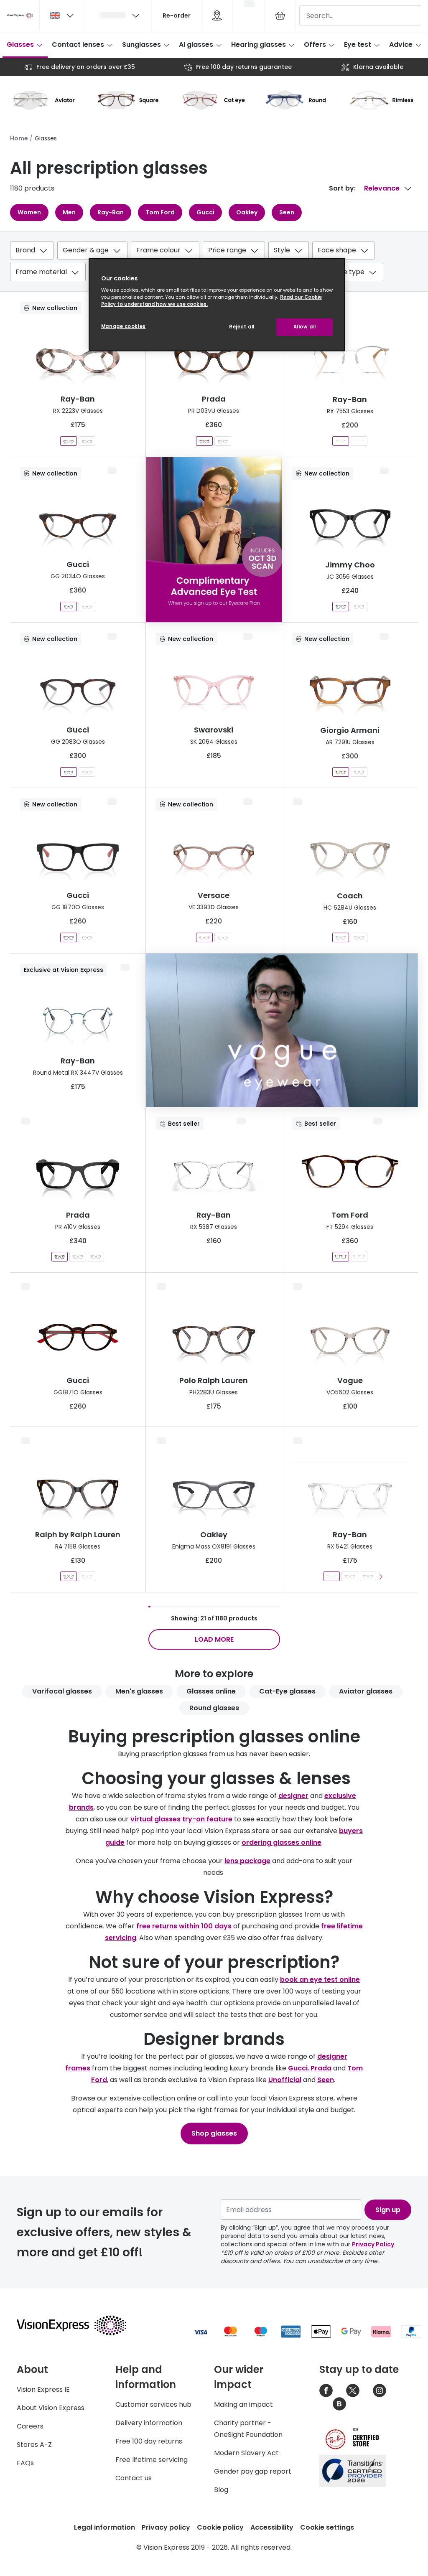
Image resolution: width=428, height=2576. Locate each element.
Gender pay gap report (253, 2471)
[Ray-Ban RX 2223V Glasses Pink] (69, 441)
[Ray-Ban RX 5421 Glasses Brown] (368, 1576)
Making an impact (243, 2404)
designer (293, 1796)
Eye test (358, 45)
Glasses (20, 45)
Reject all (242, 327)
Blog (221, 2490)
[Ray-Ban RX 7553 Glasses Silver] (341, 441)
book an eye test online (320, 1980)
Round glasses (214, 1708)
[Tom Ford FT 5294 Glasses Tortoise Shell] (359, 1257)
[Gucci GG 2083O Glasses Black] (87, 772)
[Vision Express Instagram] (380, 2390)
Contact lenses (78, 45)
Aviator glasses (366, 1691)
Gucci (298, 2068)
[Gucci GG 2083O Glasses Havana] (69, 772)
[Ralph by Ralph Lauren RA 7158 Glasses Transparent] (87, 1576)
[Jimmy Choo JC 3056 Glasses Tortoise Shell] (359, 606)
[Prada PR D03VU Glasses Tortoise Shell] (204, 441)
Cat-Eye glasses (287, 1691)
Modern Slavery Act (246, 2453)
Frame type (345, 272)
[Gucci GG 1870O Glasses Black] (69, 937)
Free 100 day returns (149, 2441)
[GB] (63, 15)
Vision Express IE (43, 2389)
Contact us (134, 2478)
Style (282, 250)
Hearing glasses (259, 45)
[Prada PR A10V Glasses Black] (60, 1257)
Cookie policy (220, 2527)
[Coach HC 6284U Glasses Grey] (341, 937)
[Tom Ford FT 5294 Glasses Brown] (341, 1257)
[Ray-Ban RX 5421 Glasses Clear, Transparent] (332, 1576)
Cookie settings (327, 2527)
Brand (25, 250)
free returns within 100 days (184, 1926)
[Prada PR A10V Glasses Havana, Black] (78, 1257)
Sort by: (342, 188)
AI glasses (196, 45)
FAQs (25, 2463)
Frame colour (158, 250)
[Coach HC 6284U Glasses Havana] (359, 937)
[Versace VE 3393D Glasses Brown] (204, 937)
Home (19, 138)
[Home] (20, 15)
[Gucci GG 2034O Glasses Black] (87, 606)
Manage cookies (124, 326)
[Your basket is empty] (280, 15)
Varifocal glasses (62, 1691)
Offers (315, 45)
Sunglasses (141, 45)
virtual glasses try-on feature (181, 1819)
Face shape (337, 250)
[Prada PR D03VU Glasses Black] (223, 441)
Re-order (177, 15)
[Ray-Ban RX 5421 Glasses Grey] (350, 1576)
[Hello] (119, 15)
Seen (326, 2080)
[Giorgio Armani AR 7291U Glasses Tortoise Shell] (341, 772)
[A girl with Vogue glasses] (282, 1030)
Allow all (305, 327)
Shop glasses (214, 2133)
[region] (217, 305)
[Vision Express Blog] (339, 2404)
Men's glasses (139, 1691)
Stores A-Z (34, 2445)
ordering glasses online (282, 1842)
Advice (401, 45)
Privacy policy (166, 2527)
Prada (321, 2068)
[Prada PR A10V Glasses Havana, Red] (96, 1257)
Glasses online (211, 1691)
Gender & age (86, 250)
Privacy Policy (373, 2244)
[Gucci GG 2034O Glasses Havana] (69, 606)
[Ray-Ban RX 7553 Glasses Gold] (359, 441)
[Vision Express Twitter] (353, 2390)
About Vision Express (51, 2408)
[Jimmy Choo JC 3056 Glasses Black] (341, 606)
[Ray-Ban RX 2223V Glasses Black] (87, 441)
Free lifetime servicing (152, 2460)
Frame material (41, 272)
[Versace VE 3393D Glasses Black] (223, 937)
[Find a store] (217, 15)
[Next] (381, 1576)
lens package (247, 1861)
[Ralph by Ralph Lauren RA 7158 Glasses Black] (69, 1576)
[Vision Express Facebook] (326, 2390)
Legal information (104, 2527)
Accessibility (272, 2527)
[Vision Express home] (79, 2325)
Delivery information (149, 2423)
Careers (30, 2426)
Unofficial (285, 2080)
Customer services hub (153, 2404)
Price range (227, 250)
